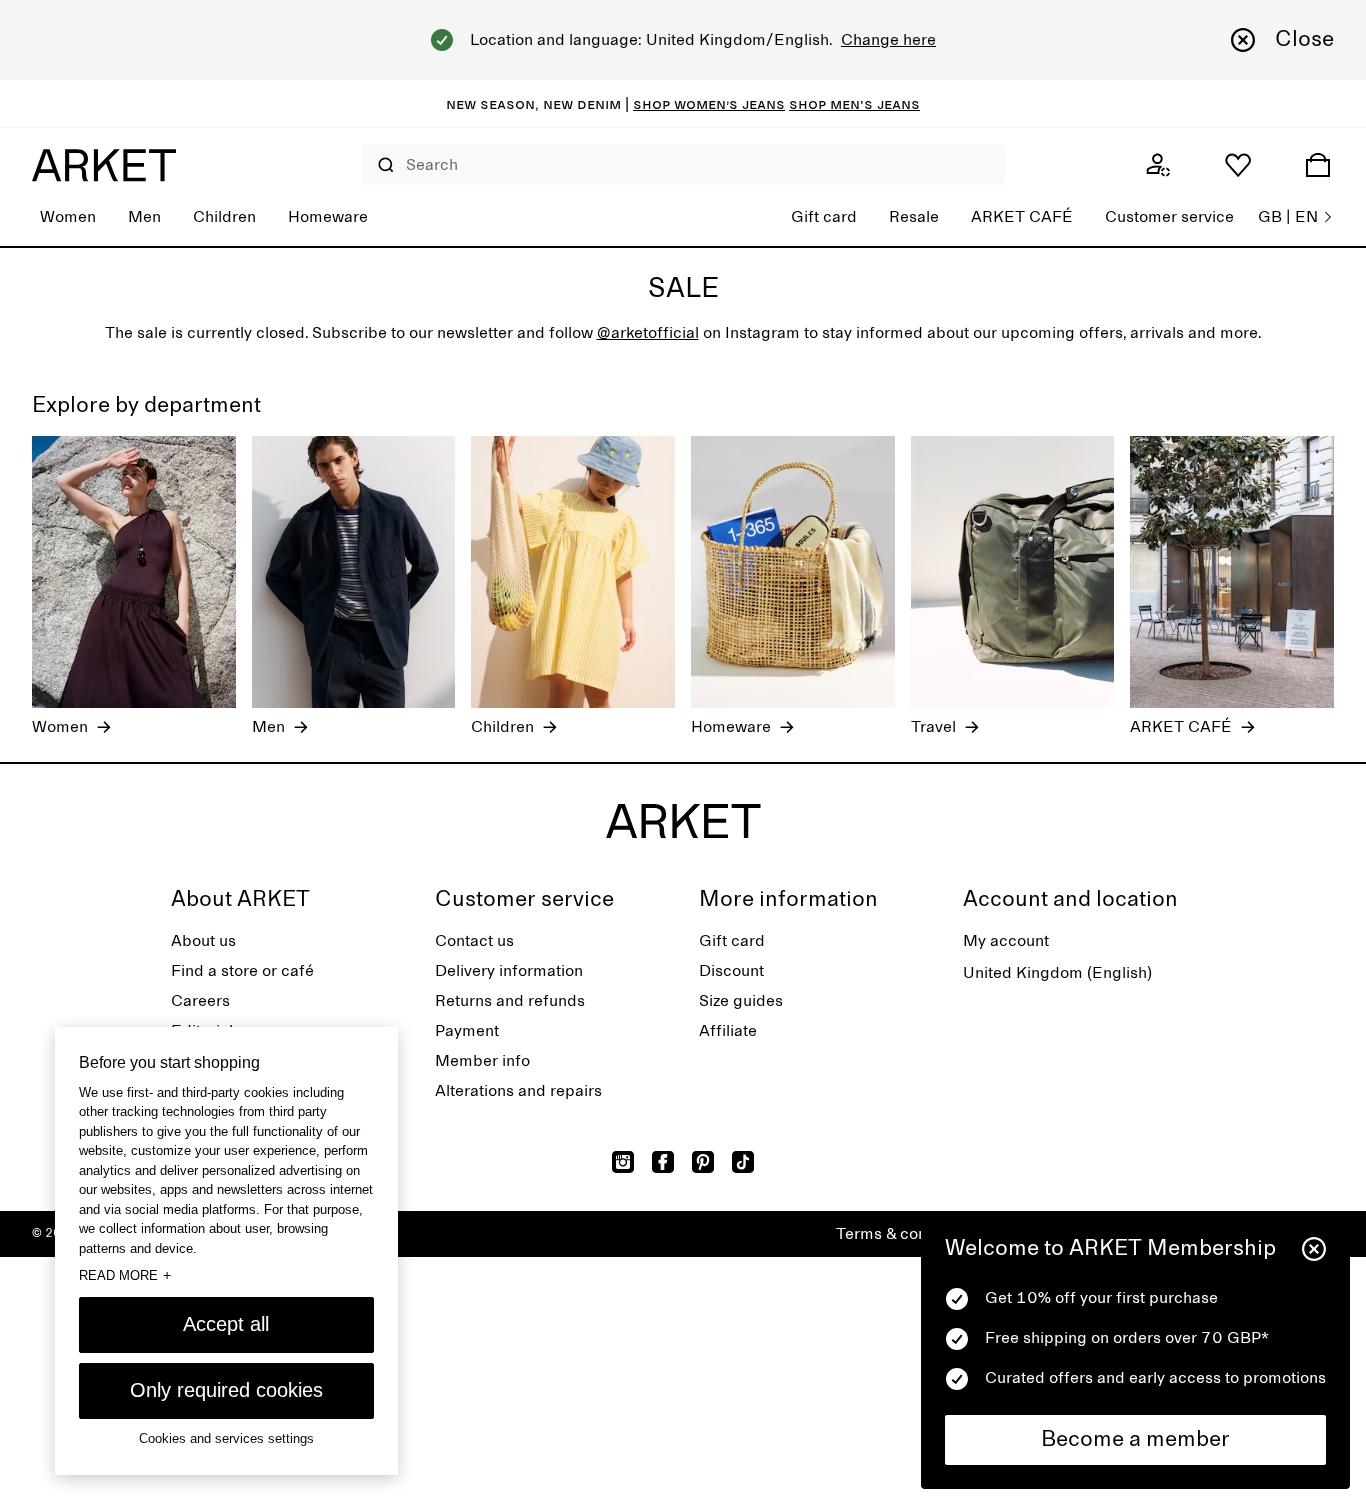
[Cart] (1318, 165)
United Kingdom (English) (1057, 973)
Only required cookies (226, 1390)
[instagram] (623, 1162)
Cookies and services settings (226, 1438)
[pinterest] (703, 1162)
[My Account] (1158, 165)
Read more (125, 1275)
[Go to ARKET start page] (104, 165)
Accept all (226, 1324)
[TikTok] (743, 1162)
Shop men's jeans (854, 104)
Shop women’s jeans (709, 104)
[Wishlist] (1238, 165)
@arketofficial (648, 333)
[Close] (1314, 1249)
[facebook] (663, 1162)
